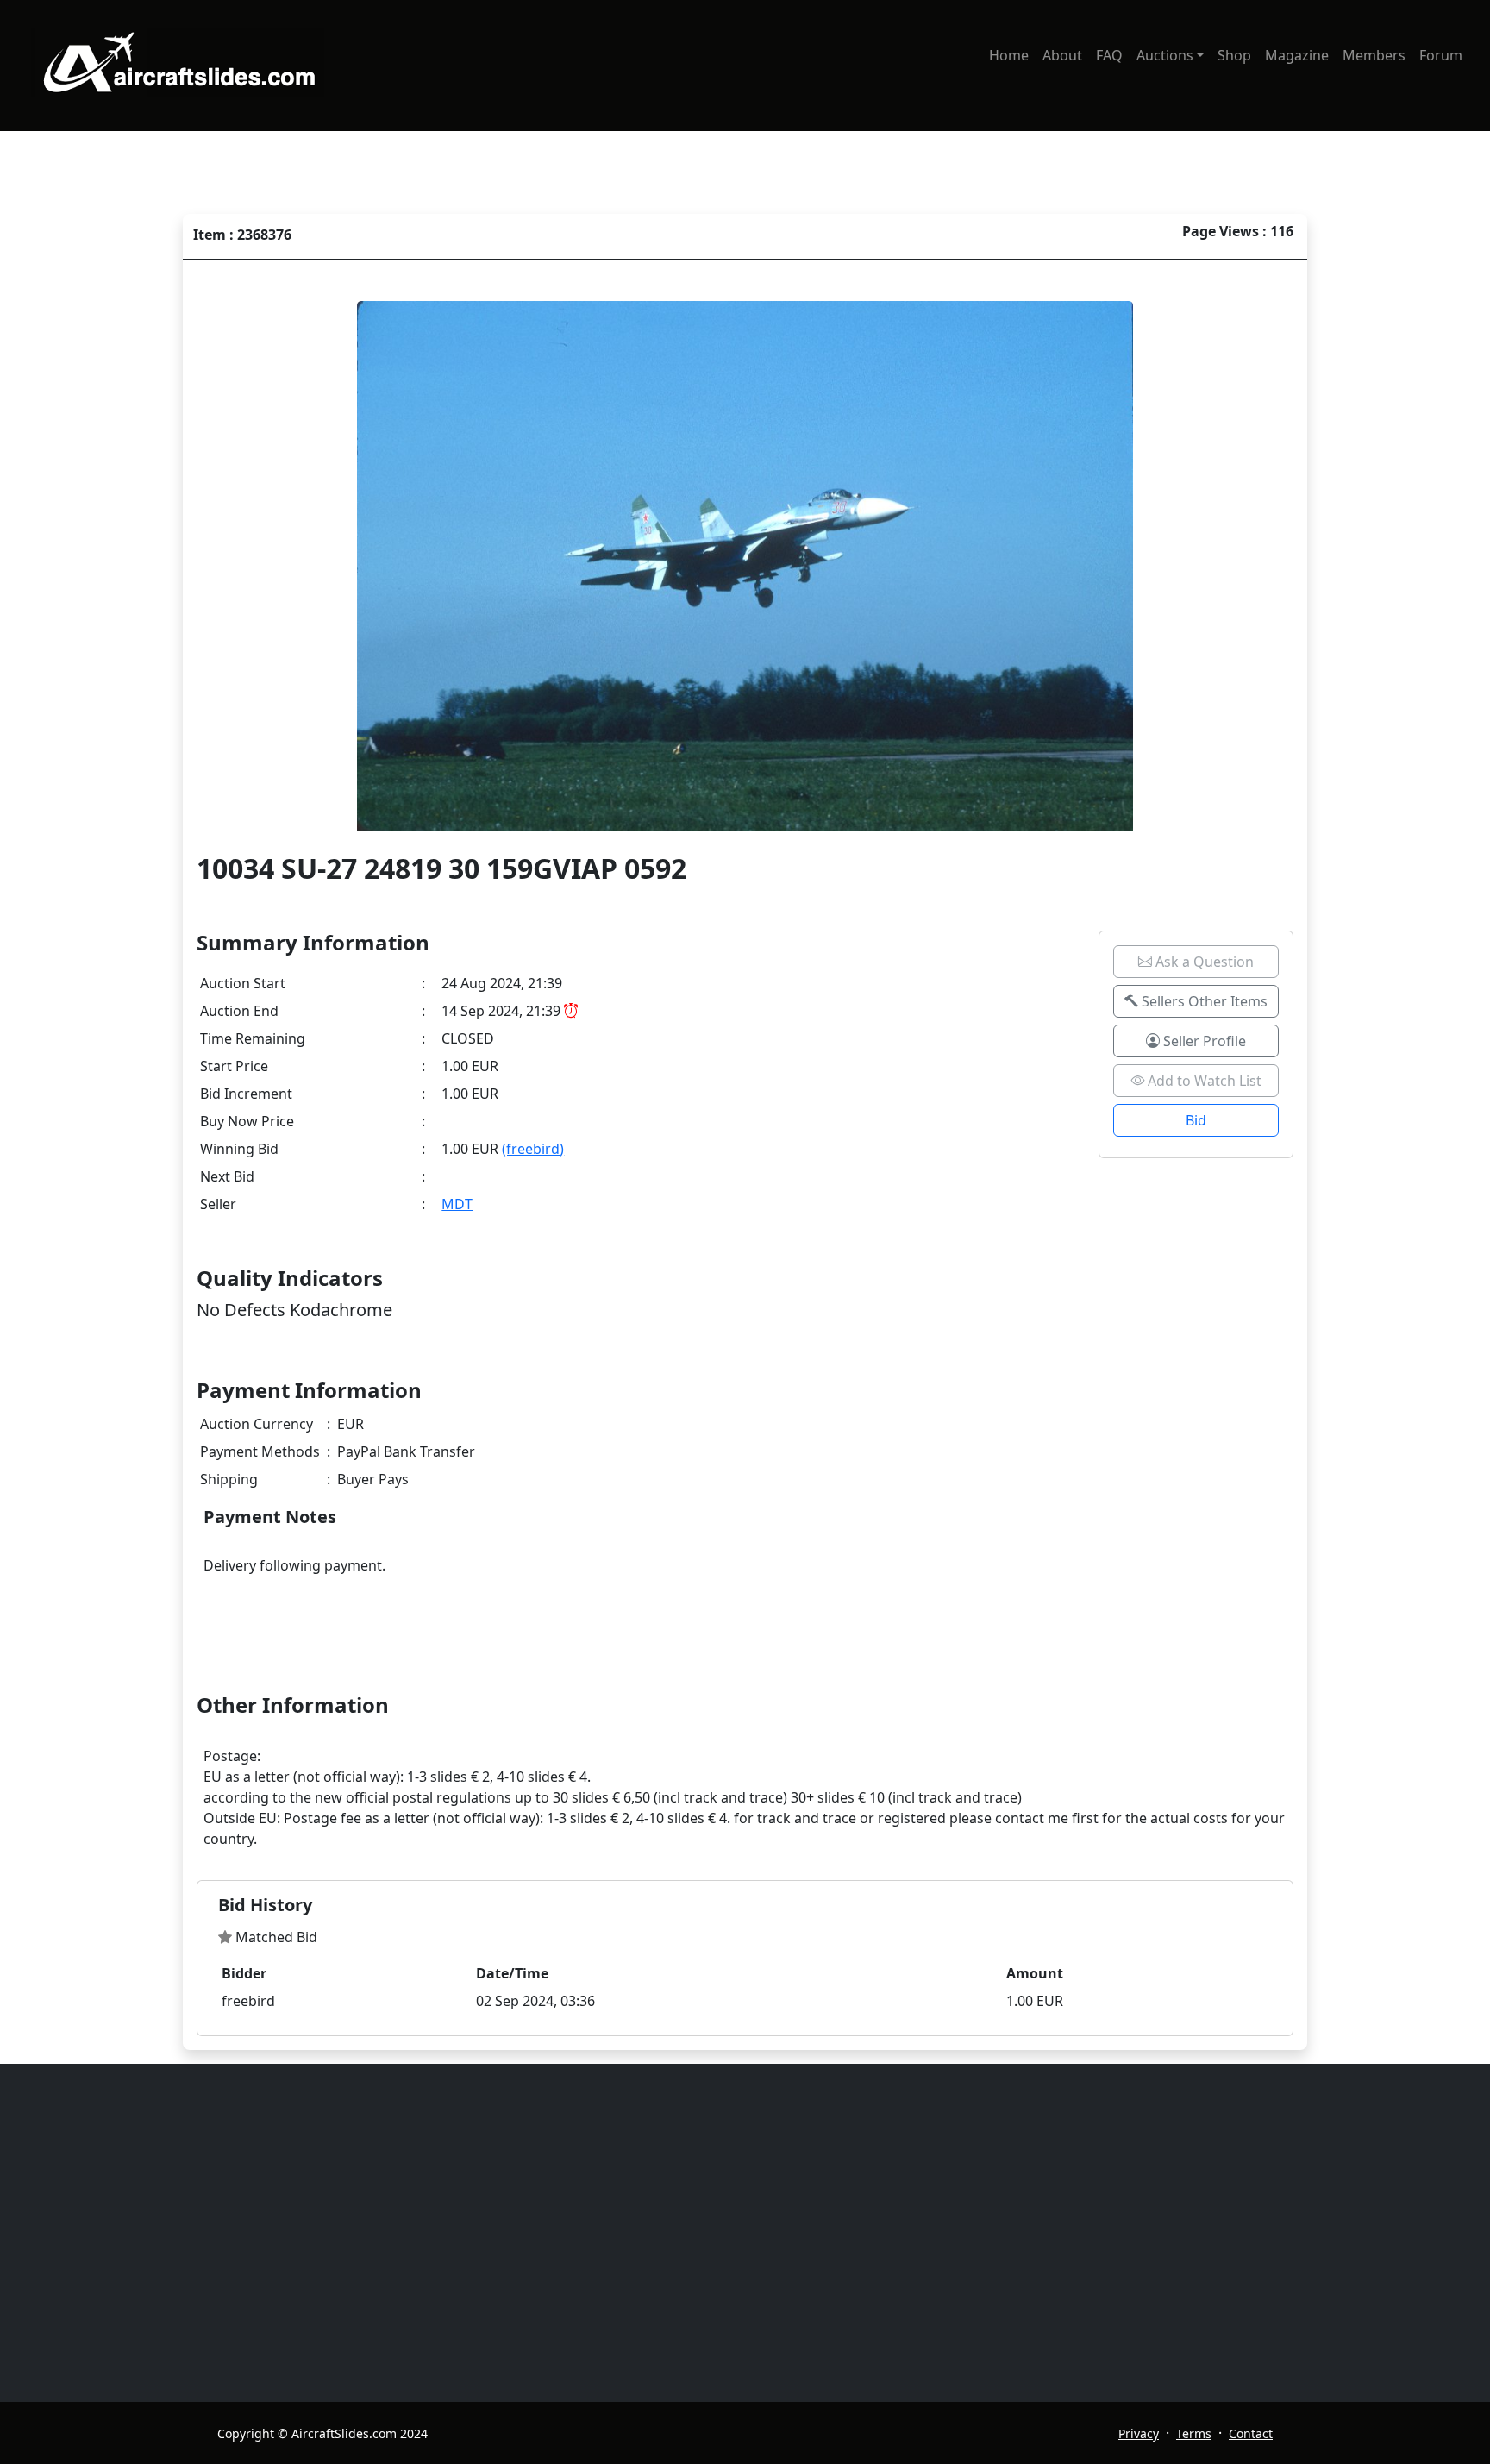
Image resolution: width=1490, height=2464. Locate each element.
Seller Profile (1203, 1041)
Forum (1441, 55)
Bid (1196, 1120)
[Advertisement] (735, 2233)
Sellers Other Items (1203, 1001)
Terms (1194, 2433)
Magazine (1297, 55)
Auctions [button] (1165, 55)
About (1062, 55)
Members (1374, 55)
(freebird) (533, 1149)
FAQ (1109, 55)
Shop (1234, 55)
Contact (1251, 2433)
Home (1009, 55)
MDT (457, 1204)
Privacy (1139, 2433)
